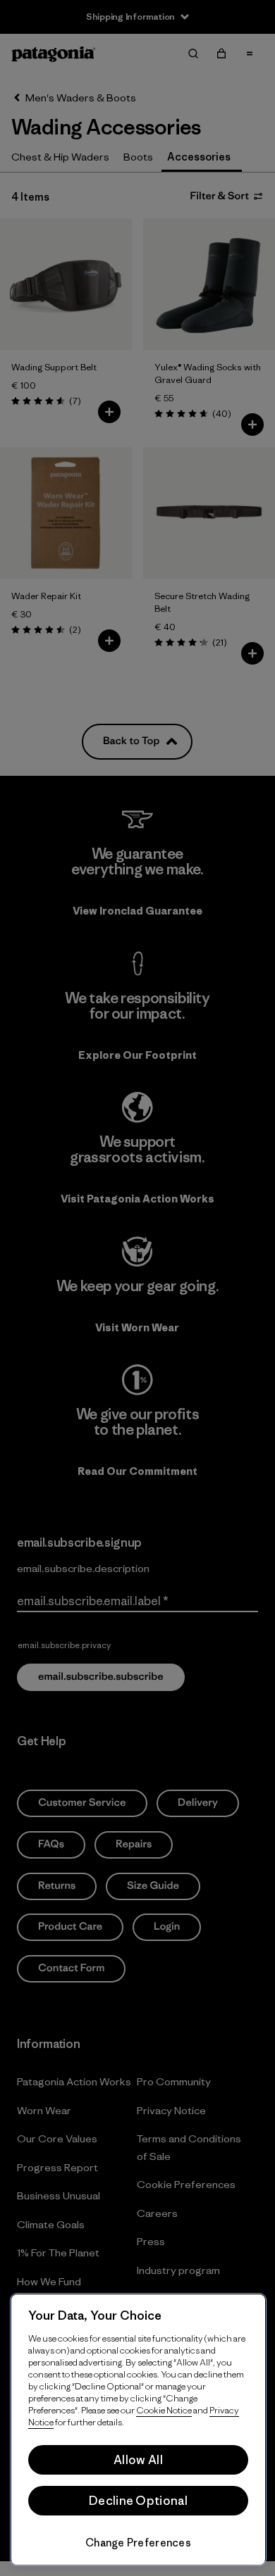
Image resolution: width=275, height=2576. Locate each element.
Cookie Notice (164, 2410)
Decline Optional (138, 2501)
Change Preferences (138, 2543)
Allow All (138, 2460)
